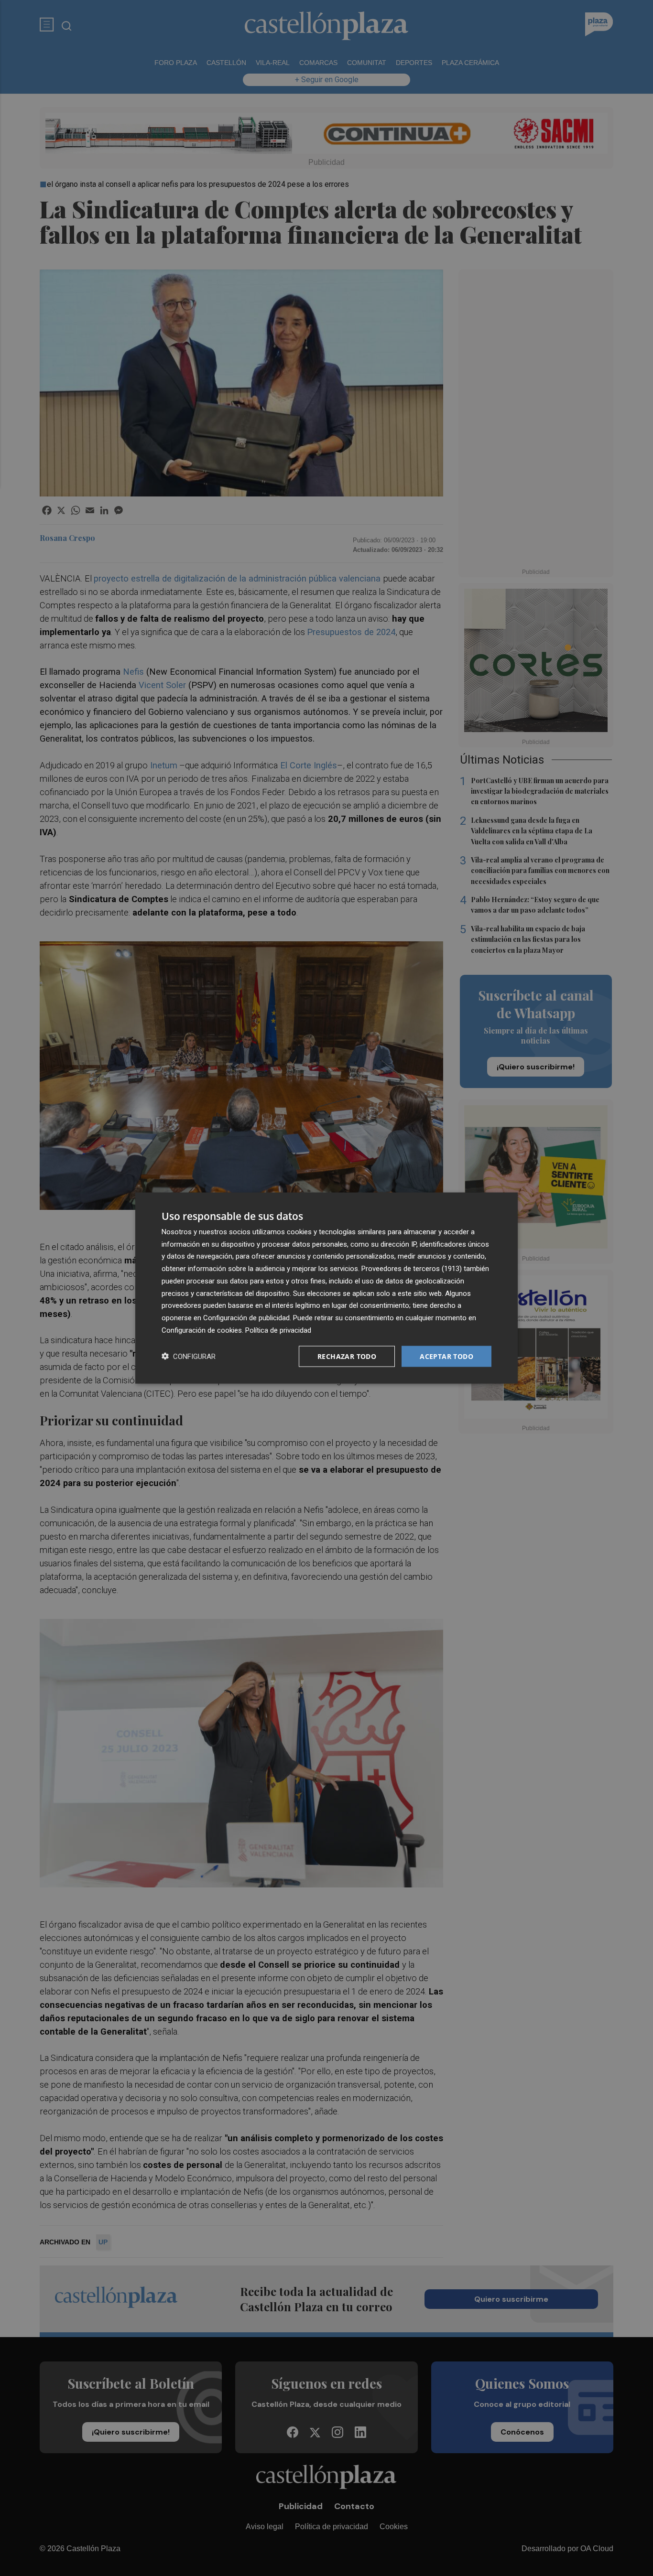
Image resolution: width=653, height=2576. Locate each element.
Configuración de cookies (202, 1330)
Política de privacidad (278, 1330)
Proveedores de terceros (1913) (412, 1269)
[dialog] (326, 1288)
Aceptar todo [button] (446, 1356)
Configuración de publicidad (246, 1318)
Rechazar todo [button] (347, 1356)
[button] (189, 1356)
